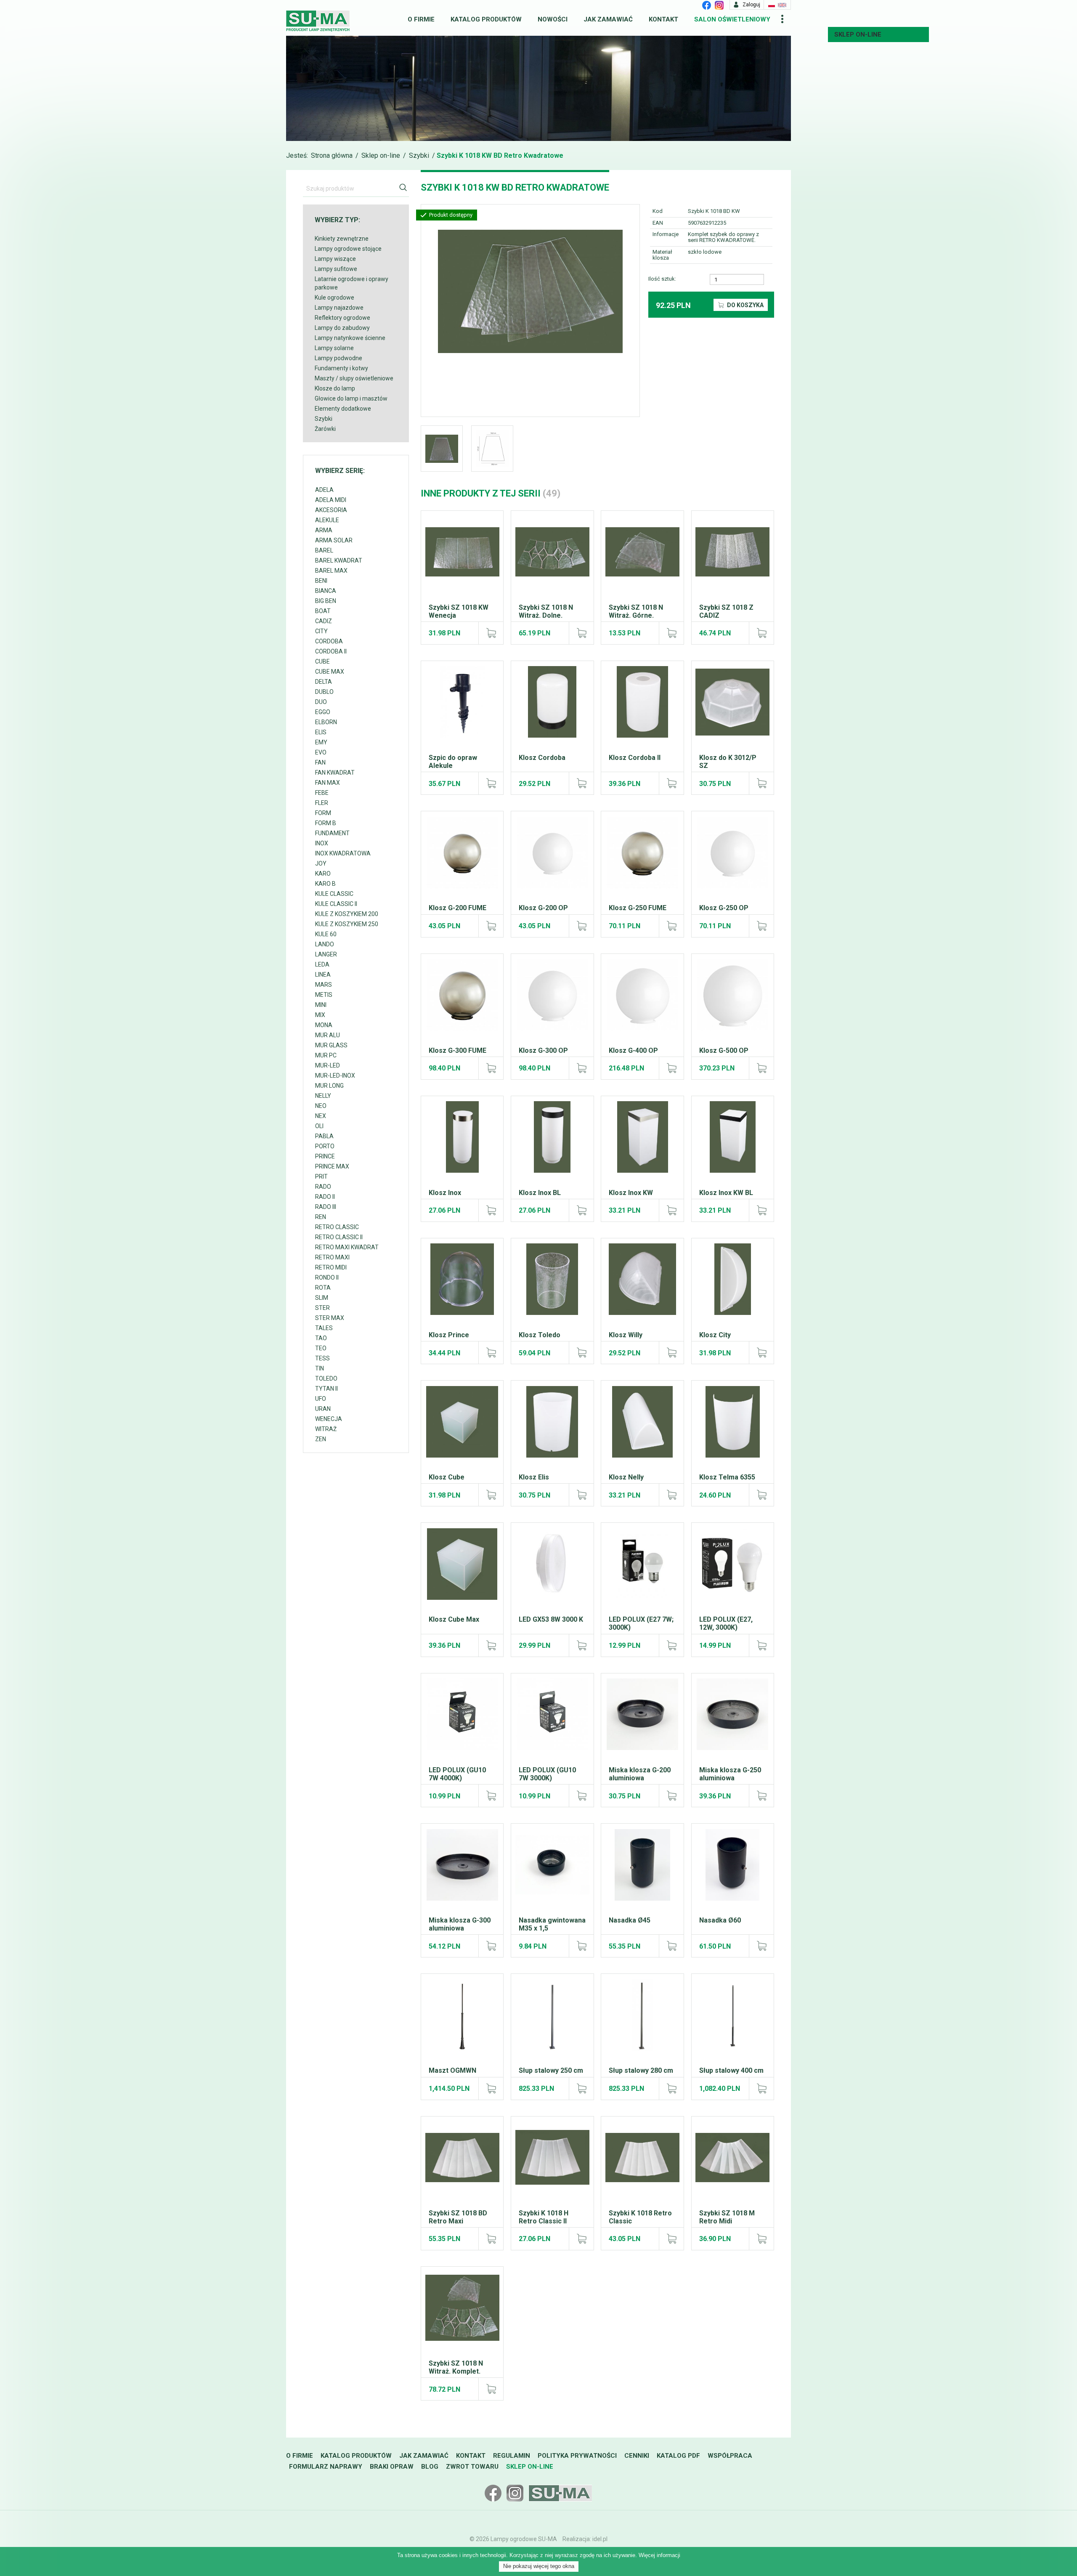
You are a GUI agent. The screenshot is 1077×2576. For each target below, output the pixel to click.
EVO (321, 752)
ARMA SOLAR (334, 540)
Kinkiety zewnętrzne (342, 239)
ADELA (324, 490)
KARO (323, 874)
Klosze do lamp (335, 388)
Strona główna (332, 155)
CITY (321, 631)
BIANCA (326, 591)
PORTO (325, 1146)
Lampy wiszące (335, 259)
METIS (324, 995)
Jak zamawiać (608, 19)
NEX (321, 1116)
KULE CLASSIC (334, 894)
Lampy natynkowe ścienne (350, 338)
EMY (321, 742)
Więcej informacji (659, 2555)
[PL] (772, 5)
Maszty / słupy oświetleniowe (354, 378)
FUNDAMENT (332, 833)
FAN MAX (328, 783)
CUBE (322, 661)
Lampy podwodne (338, 358)
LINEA (323, 975)
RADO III (326, 1207)
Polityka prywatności (577, 2456)
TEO (321, 1348)
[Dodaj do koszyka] (491, 633)
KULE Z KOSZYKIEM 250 (347, 924)
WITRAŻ (326, 1429)
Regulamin (512, 2456)
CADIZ (324, 621)
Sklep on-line (858, 35)
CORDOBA (329, 641)
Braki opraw (392, 2467)
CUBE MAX (330, 672)
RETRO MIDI (331, 1267)
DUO (321, 702)
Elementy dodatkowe (343, 409)
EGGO (323, 712)
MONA (324, 1025)
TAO (321, 1338)
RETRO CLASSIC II (339, 1237)
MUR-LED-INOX (335, 1076)
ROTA (323, 1288)
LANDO (325, 944)
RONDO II (327, 1277)
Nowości (553, 19)
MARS (324, 985)
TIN (320, 1368)
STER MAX (330, 1318)
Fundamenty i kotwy (341, 368)
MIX (320, 1015)
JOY (321, 863)
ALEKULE (327, 520)
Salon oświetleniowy (732, 19)
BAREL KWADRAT (339, 560)
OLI (319, 1126)
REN (321, 1217)
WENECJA (329, 1419)
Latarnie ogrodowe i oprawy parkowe (351, 283)
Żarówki (325, 429)
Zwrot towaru (472, 2467)
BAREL (324, 550)
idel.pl (600, 2539)
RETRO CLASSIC (337, 1227)
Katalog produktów (486, 19)
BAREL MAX (331, 571)
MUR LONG (329, 1086)
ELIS (321, 732)
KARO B (325, 884)
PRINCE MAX (332, 1166)
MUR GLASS (331, 1045)
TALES (324, 1328)
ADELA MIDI (331, 500)
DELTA (324, 682)
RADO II (325, 1197)
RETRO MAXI (332, 1257)
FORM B (326, 823)
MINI (321, 1005)
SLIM (322, 1298)
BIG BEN (326, 601)
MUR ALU (328, 1035)
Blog (430, 2467)
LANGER (326, 954)
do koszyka (745, 305)
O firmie (421, 19)
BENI (321, 581)
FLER (322, 803)
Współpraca (730, 2456)
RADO (323, 1187)
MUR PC (326, 1055)
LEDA (322, 964)
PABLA (324, 1136)
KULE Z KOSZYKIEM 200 (347, 914)
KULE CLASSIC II (336, 904)
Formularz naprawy (326, 2467)
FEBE (322, 793)
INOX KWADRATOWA (343, 853)
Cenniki (637, 2456)
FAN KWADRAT (335, 773)
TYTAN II (326, 1389)
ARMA (324, 530)
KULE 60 (326, 934)
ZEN (321, 1439)
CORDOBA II (331, 651)
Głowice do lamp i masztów (351, 398)
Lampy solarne (334, 348)
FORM (323, 813)
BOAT (323, 611)
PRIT (321, 1176)
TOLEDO (326, 1378)
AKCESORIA (331, 510)
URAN (323, 1409)
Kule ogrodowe (334, 297)
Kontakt (663, 19)
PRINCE (325, 1156)
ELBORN (326, 722)
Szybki (419, 155)
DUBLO (324, 692)
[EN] (782, 5)
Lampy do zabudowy (342, 328)
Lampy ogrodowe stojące (348, 249)
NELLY (323, 1096)
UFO (321, 1399)
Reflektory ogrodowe (342, 318)
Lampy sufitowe (336, 269)
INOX (322, 843)
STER (322, 1308)
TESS (322, 1358)
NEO (321, 1106)
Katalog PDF (678, 2456)
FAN (320, 762)
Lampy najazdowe (339, 308)
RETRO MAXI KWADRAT (347, 1247)
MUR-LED (328, 1065)
